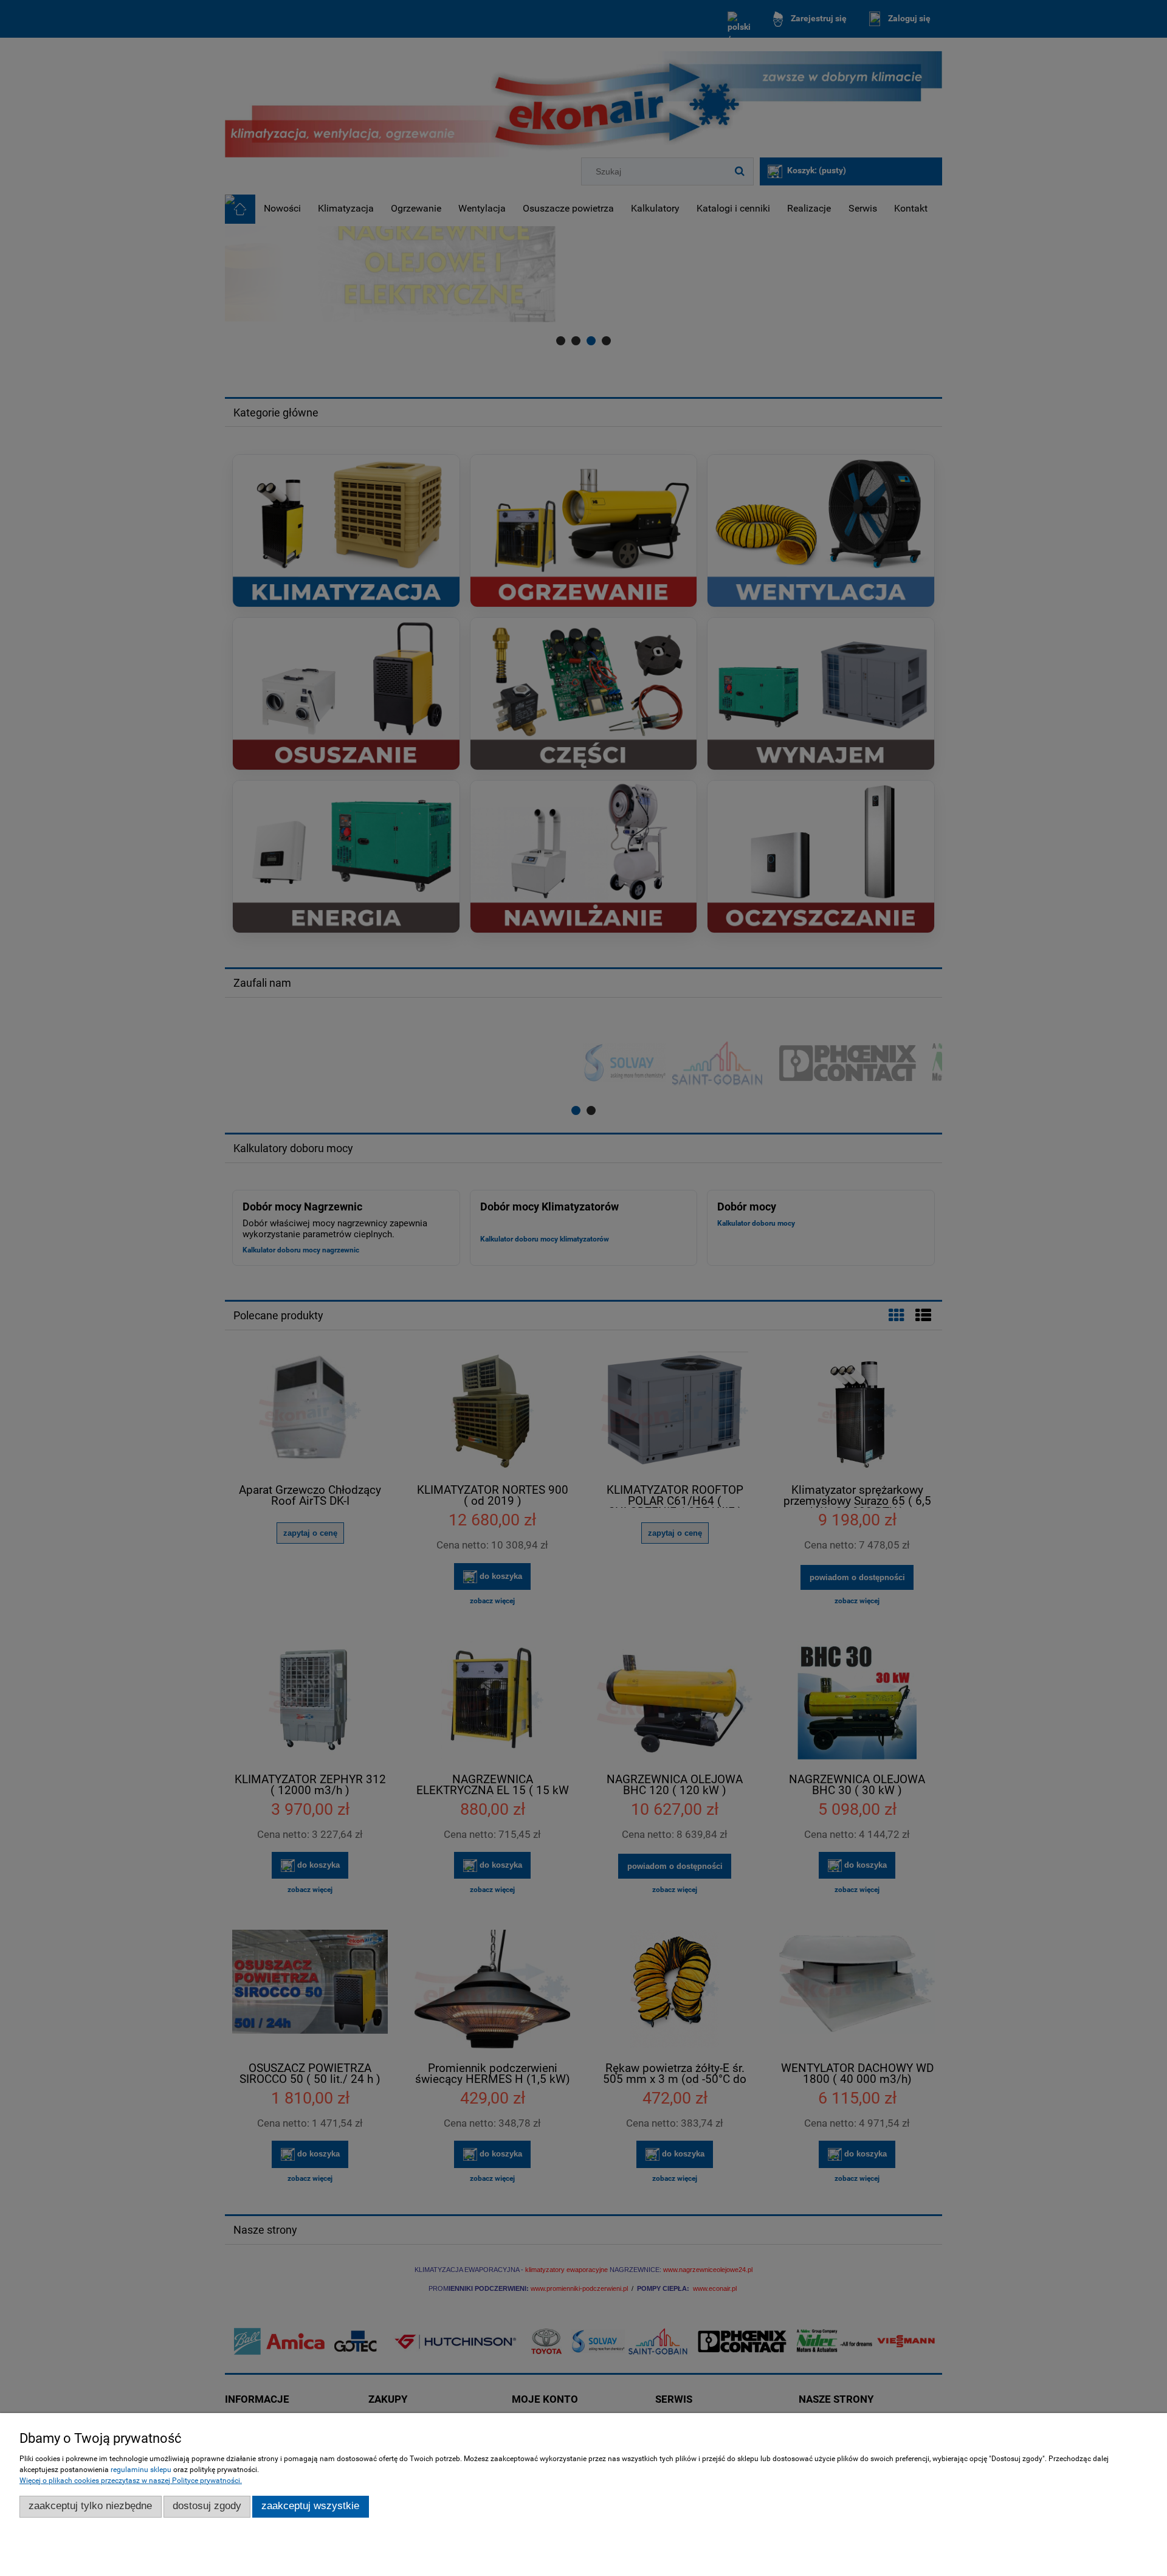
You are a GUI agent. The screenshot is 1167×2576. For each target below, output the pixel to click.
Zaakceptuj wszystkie (310, 2506)
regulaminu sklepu (141, 2470)
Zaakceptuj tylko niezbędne (90, 2506)
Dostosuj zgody (207, 2506)
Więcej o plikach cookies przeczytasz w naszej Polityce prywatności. (131, 2481)
